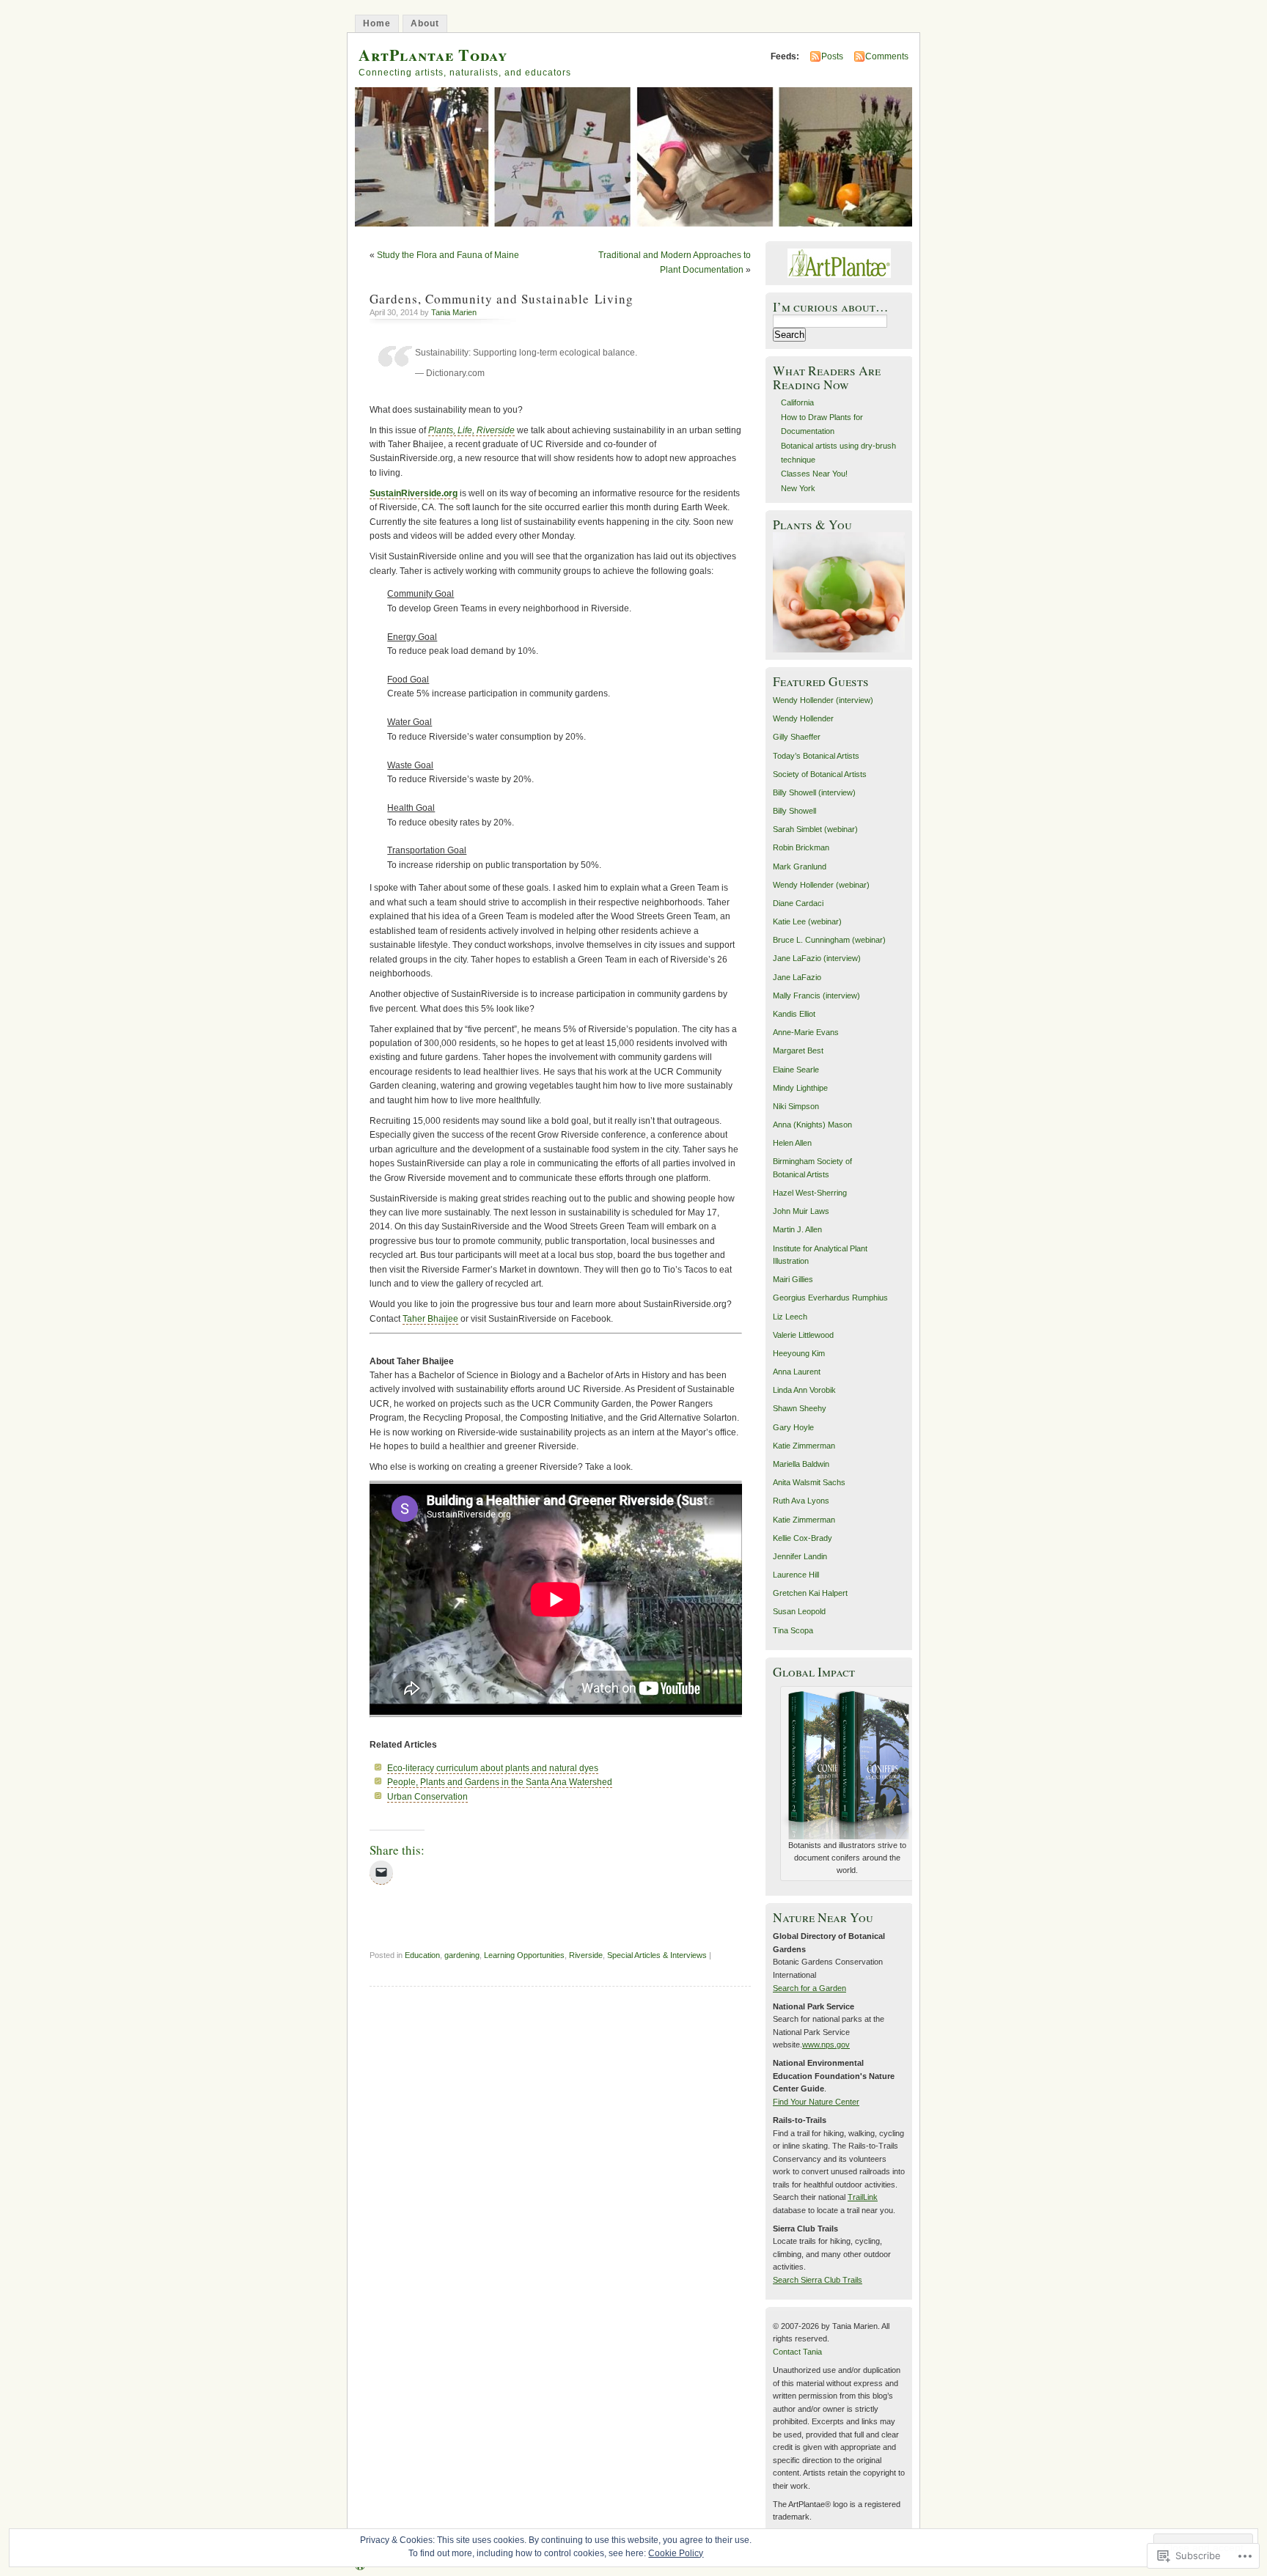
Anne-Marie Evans (806, 1032)
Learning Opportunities (524, 1955)
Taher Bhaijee (430, 1319)
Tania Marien (454, 312)
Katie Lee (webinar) (807, 921)
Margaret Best (798, 1050)
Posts (832, 56)
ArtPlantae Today (433, 55)
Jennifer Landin (800, 1556)
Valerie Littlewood (803, 1335)
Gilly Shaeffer (797, 737)
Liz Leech (790, 1317)
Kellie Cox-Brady (803, 1538)
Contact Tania (797, 2352)
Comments (887, 56)
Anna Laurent (797, 1372)
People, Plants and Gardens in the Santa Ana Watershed (500, 1782)
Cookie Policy (676, 2553)
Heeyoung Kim (799, 1353)
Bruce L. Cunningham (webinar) (829, 940)
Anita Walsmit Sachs (809, 1482)
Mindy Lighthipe (800, 1088)
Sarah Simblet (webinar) (815, 829)
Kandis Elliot (794, 1014)
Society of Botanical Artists (820, 774)
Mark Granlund (800, 866)
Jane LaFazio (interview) (817, 958)
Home (377, 23)
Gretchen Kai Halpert (810, 1593)
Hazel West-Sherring (810, 1193)
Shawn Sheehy (800, 1408)
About (425, 23)
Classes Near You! (814, 474)
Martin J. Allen (797, 1229)
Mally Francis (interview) (816, 996)
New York (798, 488)
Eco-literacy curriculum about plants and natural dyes (493, 1768)
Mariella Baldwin (801, 1464)
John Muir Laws (801, 1211)
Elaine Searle (796, 1070)
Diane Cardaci (798, 903)
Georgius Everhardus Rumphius (830, 1298)
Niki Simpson (796, 1106)
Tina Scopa (793, 1630)
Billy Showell (794, 811)
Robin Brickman (801, 847)
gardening (462, 1955)
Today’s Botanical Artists (816, 756)
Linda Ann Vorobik (804, 1390)
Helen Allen (792, 1143)
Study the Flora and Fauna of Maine (448, 255)
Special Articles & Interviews (657, 1955)
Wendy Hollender (803, 718)
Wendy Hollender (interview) (823, 700)
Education (422, 1955)
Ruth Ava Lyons (801, 1501)
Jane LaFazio (797, 977)
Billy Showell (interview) (814, 792)
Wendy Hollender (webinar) (821, 885)
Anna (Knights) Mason (812, 1125)
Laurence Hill (796, 1575)
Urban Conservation (427, 1797)
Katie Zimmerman (804, 1446)
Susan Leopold (799, 1611)
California (797, 402)
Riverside (586, 1955)
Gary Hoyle (793, 1427)
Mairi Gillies (793, 1279)
